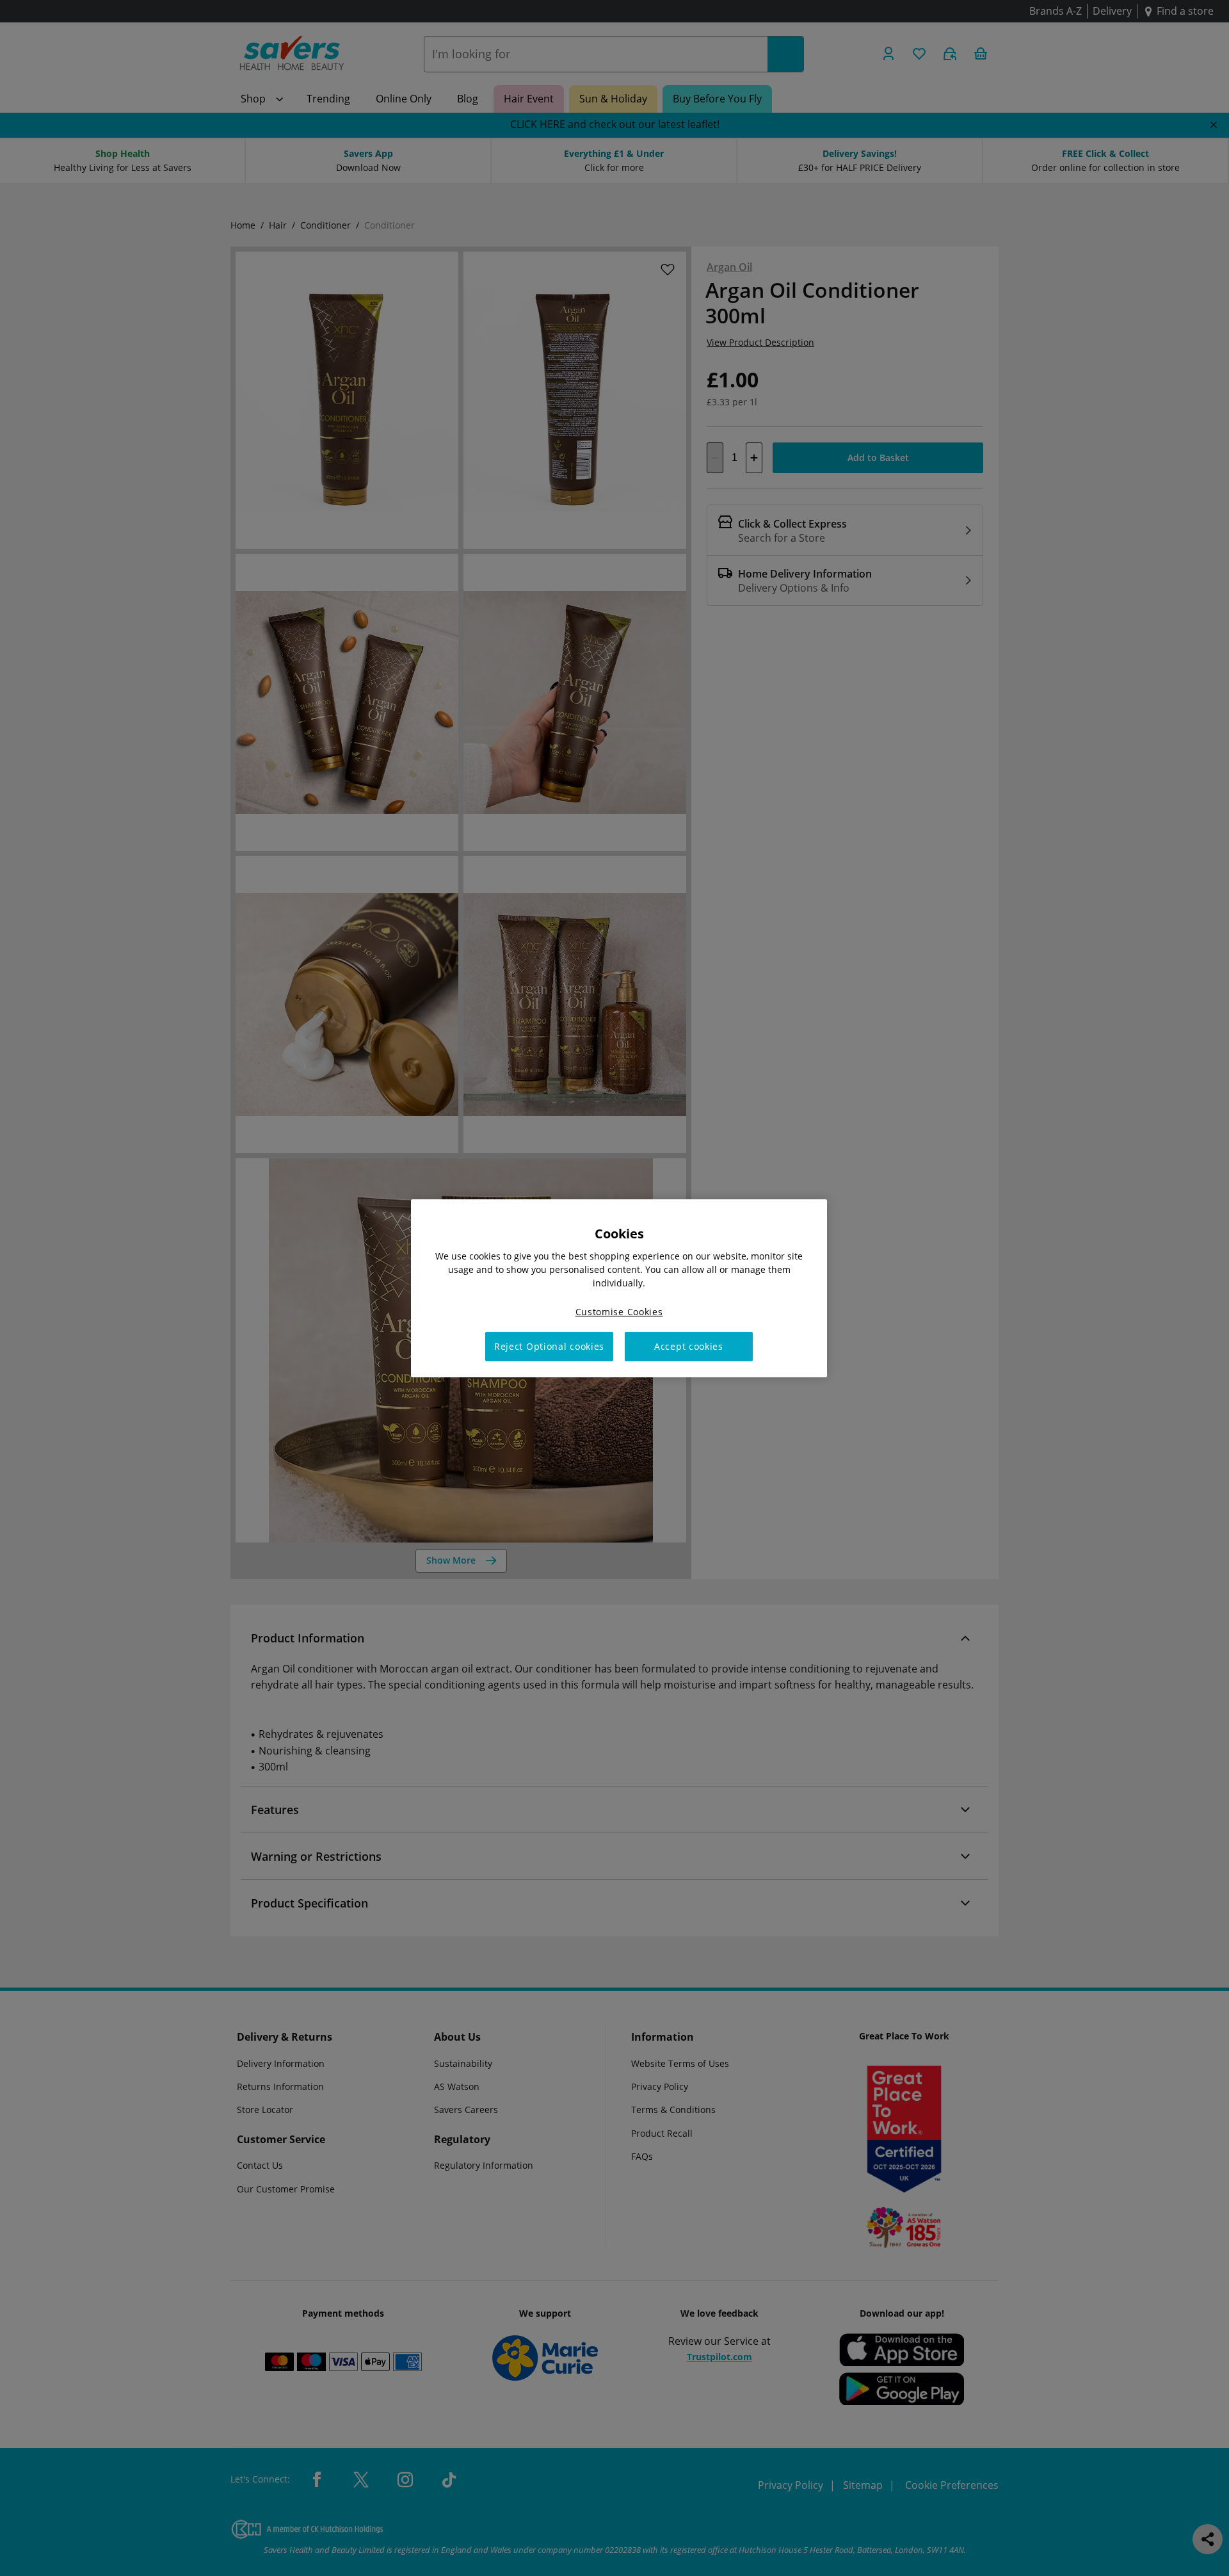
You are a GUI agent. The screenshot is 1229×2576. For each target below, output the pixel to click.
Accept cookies (689, 1346)
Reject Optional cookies (549, 1346)
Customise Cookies (619, 1311)
